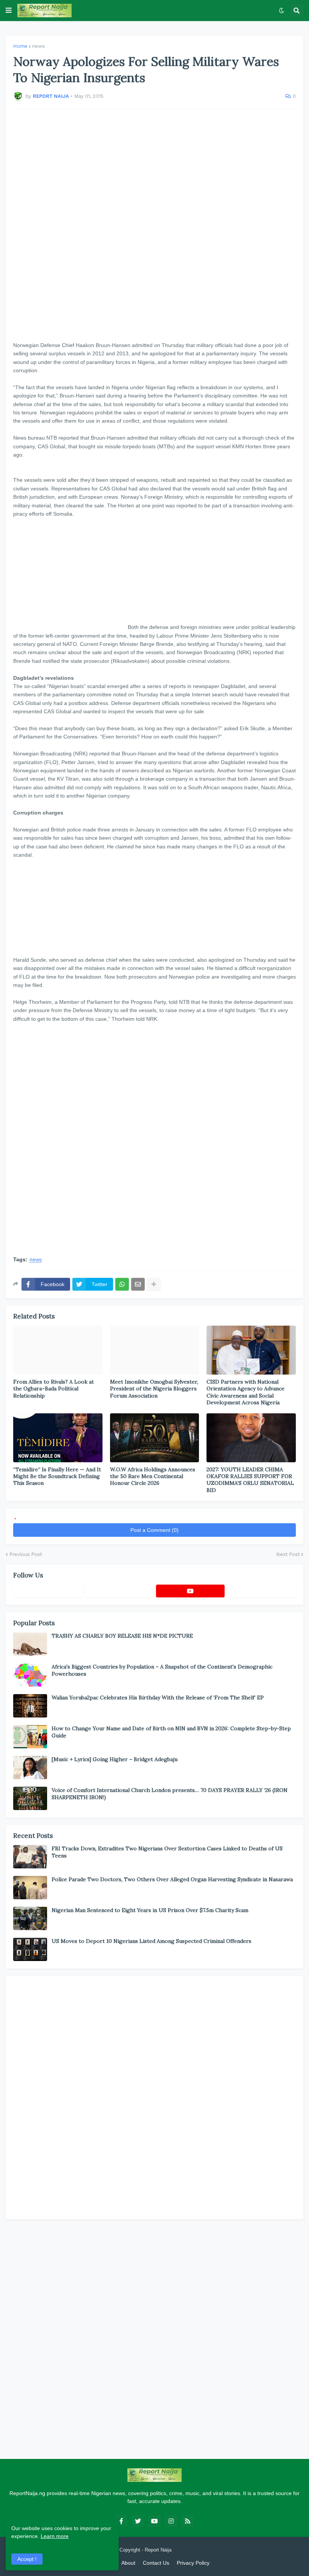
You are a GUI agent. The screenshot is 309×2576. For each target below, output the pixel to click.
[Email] (138, 1284)
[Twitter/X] (119, 1591)
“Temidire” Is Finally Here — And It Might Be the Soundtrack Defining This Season (57, 1476)
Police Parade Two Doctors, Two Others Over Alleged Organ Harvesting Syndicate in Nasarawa (172, 1879)
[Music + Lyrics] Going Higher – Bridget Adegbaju (115, 1759)
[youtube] (190, 1591)
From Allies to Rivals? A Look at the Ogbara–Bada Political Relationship (54, 1388)
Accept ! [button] (27, 2559)
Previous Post (26, 1554)
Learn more (55, 2536)
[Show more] (154, 1284)
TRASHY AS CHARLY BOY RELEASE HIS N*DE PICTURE (122, 1636)
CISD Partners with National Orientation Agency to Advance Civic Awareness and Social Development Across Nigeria (246, 1392)
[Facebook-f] (47, 1591)
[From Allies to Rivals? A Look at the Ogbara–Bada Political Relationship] (58, 1350)
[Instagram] (262, 1591)
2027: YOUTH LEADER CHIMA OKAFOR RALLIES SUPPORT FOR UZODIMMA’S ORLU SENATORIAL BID (250, 1480)
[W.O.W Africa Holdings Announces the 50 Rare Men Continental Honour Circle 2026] (155, 1438)
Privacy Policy (193, 2563)
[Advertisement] (154, 225)
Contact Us (156, 2563)
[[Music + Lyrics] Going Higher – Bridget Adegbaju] (30, 1768)
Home (20, 46)
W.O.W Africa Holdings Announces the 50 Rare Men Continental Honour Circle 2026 (153, 1476)
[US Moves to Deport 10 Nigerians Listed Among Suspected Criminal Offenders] (30, 1949)
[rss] (188, 2521)
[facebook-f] (121, 2521)
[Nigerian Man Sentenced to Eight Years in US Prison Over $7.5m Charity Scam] (30, 1918)
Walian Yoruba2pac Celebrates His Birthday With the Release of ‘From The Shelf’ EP (158, 1698)
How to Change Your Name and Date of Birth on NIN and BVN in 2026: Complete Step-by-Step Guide (171, 1732)
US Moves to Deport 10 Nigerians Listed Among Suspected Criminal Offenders (151, 1941)
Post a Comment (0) (154, 1530)
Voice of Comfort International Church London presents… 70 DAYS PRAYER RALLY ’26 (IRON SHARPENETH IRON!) (170, 1793)
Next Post (288, 1554)
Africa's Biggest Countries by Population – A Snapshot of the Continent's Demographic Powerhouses (162, 1670)
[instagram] (171, 2521)
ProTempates (187, 2550)
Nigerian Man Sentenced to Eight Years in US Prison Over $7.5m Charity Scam (150, 1910)
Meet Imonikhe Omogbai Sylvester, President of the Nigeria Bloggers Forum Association (154, 1388)
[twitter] (138, 2521)
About (128, 2563)
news (38, 46)
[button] (9, 11)
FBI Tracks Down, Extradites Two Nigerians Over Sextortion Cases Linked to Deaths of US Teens (167, 1852)
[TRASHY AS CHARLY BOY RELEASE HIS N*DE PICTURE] (30, 1644)
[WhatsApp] (122, 1284)
